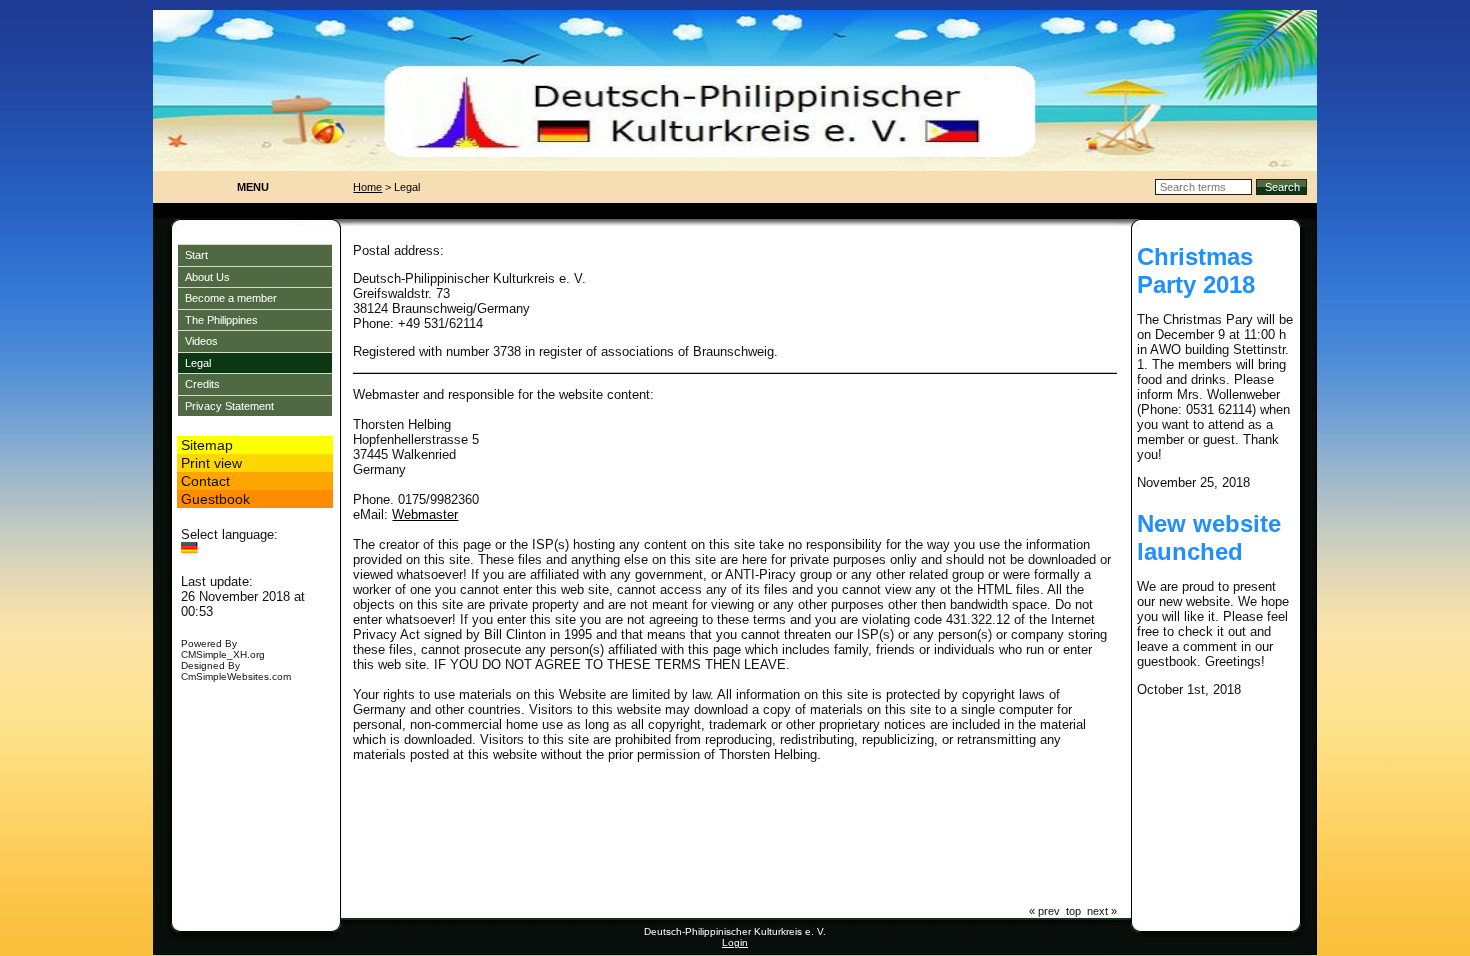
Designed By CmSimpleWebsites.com (236, 671)
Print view (211, 463)
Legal (198, 363)
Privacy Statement (229, 406)
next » (1102, 911)
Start (196, 255)
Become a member (231, 298)
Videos (201, 341)
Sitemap (207, 445)
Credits (202, 384)
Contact (205, 481)
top (1073, 911)
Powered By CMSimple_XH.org (223, 649)
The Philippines (221, 320)
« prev (1044, 911)
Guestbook (215, 499)
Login (735, 942)
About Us (207, 277)
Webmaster (425, 514)
